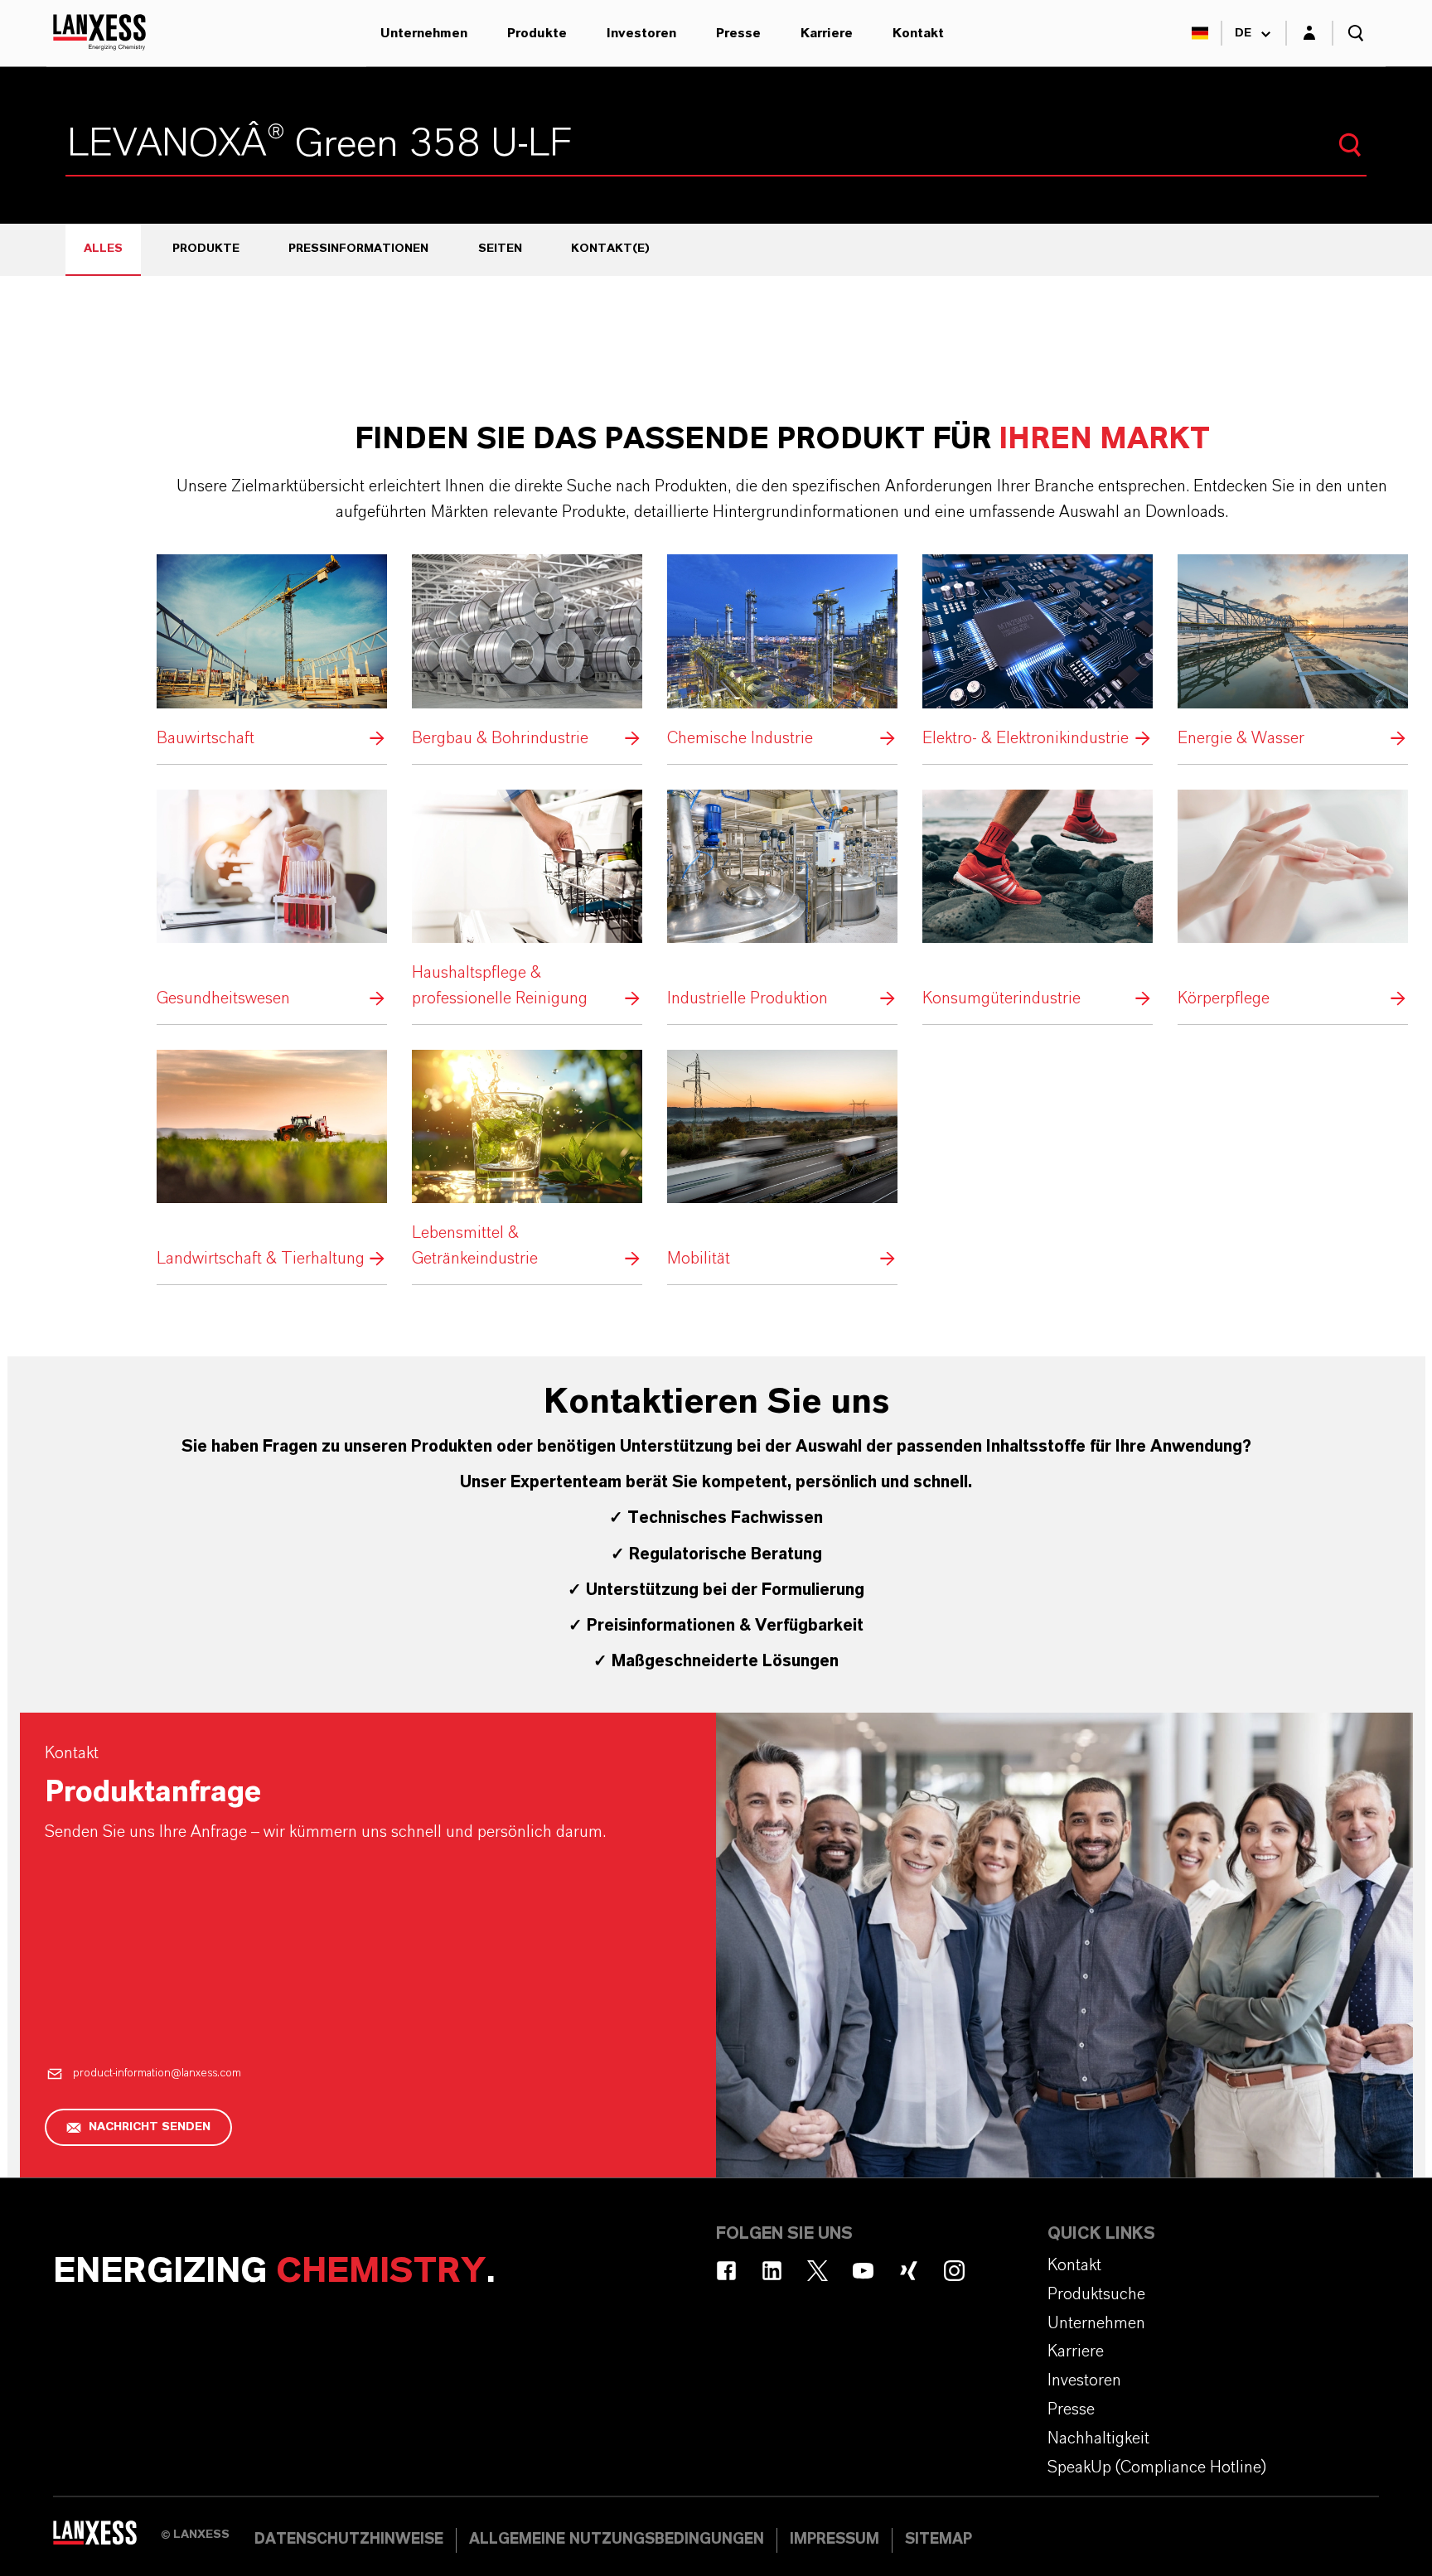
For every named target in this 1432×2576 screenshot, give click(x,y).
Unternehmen (424, 33)
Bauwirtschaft (272, 652)
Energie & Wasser (1293, 652)
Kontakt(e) (610, 249)
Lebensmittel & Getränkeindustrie (527, 1161)
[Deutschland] (1200, 33)
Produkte (537, 33)
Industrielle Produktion (782, 901)
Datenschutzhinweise (349, 2540)
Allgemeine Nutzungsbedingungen (617, 2540)
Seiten (500, 249)
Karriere (827, 33)
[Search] (1350, 145)
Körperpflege (1293, 901)
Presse (738, 33)
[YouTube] (863, 2271)
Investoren (641, 33)
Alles (103, 249)
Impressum (835, 2540)
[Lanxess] (107, 2539)
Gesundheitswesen (272, 901)
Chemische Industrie (782, 652)
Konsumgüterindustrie (1038, 901)
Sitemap (939, 2540)
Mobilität (782, 1161)
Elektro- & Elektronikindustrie (1038, 652)
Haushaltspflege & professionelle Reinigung (527, 901)
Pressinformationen (358, 249)
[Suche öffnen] (1356, 33)
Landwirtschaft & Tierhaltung (272, 1161)
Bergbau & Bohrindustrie (527, 652)
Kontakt (918, 33)
